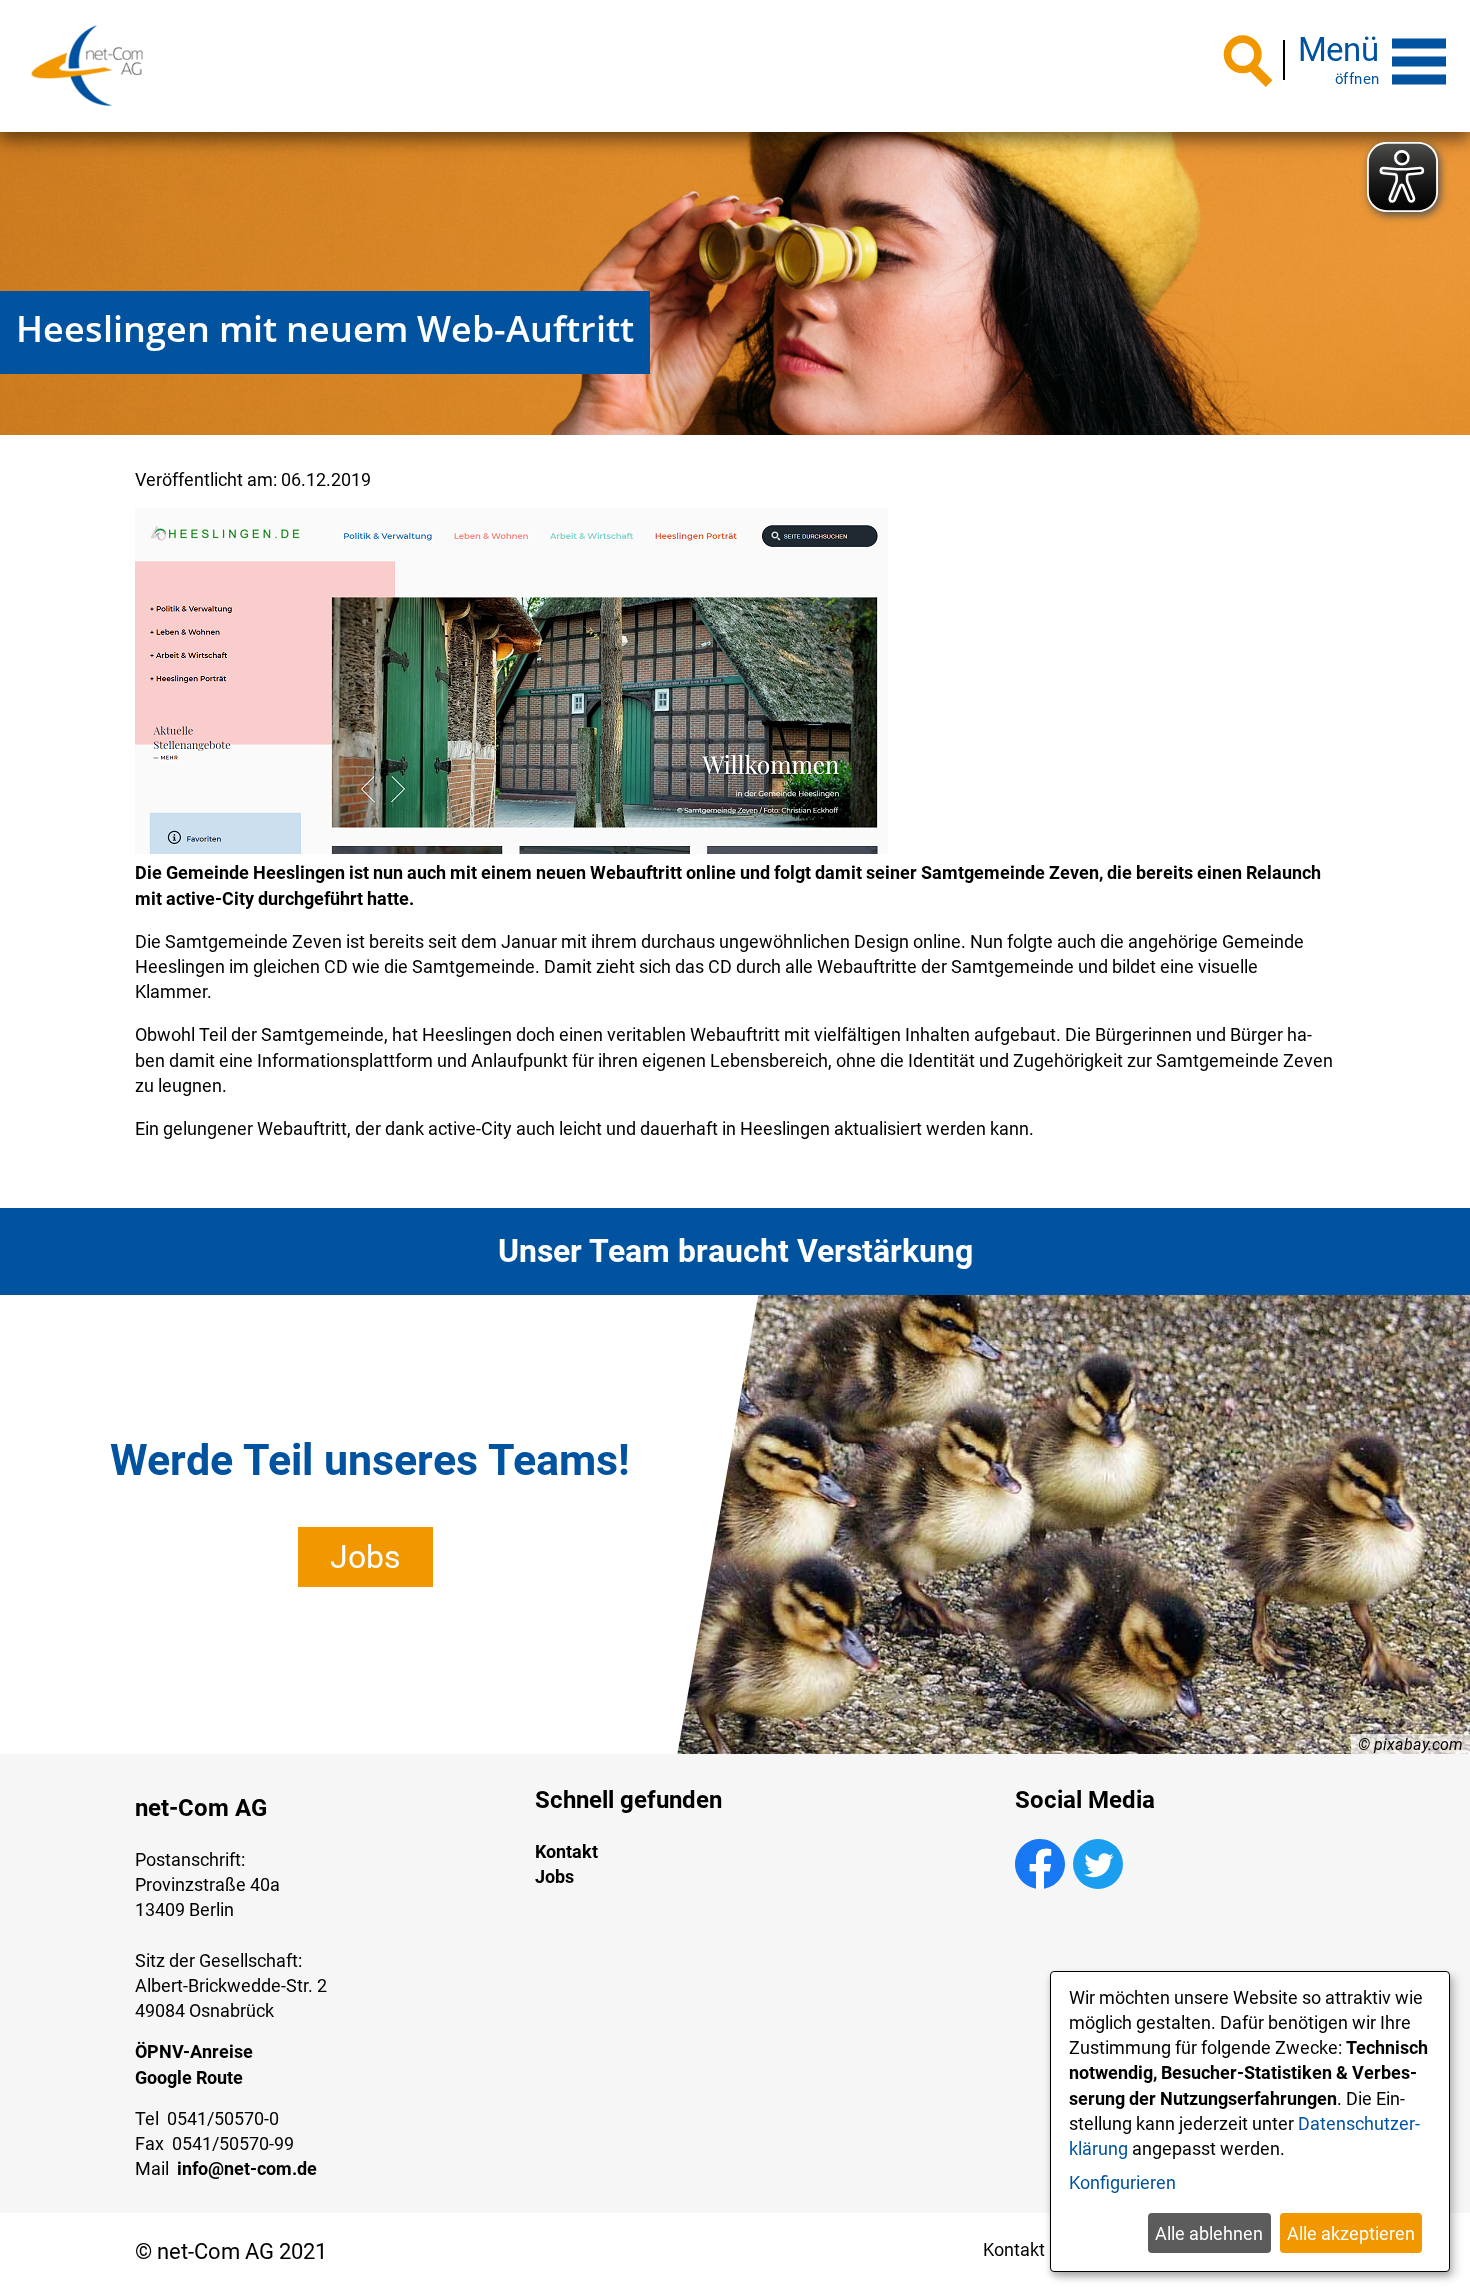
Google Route (189, 2077)
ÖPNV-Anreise (194, 2051)
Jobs (365, 1557)
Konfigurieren (1122, 2182)
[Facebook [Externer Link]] (1040, 1882)
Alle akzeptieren (1351, 2233)
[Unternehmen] (87, 66)
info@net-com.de (247, 2168)
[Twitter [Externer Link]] (1098, 1882)
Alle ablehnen (1209, 2233)
